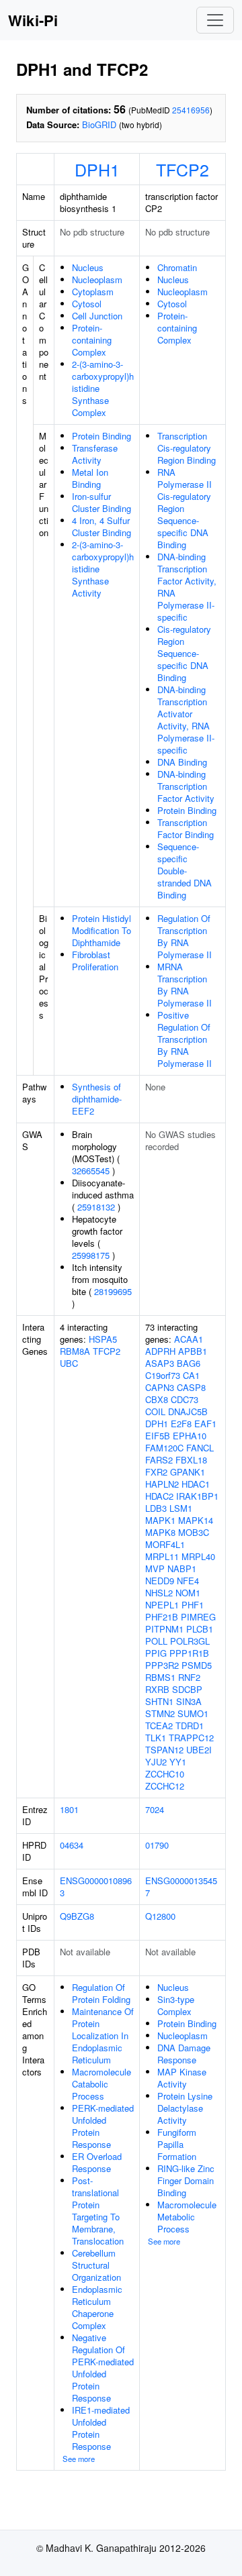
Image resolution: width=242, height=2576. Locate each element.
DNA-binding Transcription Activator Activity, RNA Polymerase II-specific (186, 720)
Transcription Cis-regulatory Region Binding (187, 448)
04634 (72, 1845)
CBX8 (157, 1399)
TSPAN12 (164, 1750)
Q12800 (160, 1916)
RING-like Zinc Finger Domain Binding (186, 2180)
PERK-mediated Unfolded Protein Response (103, 2126)
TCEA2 (159, 1725)
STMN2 (160, 1713)
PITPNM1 (164, 1629)
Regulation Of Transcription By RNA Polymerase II (185, 936)
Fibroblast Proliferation (95, 961)
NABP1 (182, 1568)
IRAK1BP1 (197, 1496)
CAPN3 (160, 1387)
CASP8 (191, 1387)
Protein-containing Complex (92, 340)
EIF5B (158, 1436)
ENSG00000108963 (96, 1887)
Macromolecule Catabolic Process (102, 2084)
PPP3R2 (162, 1665)
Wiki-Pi (33, 20)
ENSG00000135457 (181, 1887)
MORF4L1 (165, 1544)
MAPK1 (160, 1520)
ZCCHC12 (165, 1786)
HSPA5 (103, 1339)
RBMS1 (160, 1677)
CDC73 (185, 1399)
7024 (155, 1809)
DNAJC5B (188, 1411)
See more (79, 2459)
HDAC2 (159, 1496)
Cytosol (87, 304)
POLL (156, 1641)
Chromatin (177, 267)
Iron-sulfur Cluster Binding (102, 502)
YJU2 (156, 1762)
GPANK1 (188, 1472)
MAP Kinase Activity (182, 2078)
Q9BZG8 (77, 1916)
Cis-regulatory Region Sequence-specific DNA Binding (184, 653)
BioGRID (99, 124)
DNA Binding (182, 762)
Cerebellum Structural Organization (96, 2265)
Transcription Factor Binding (186, 828)
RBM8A (75, 1351)
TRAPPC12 (191, 1738)
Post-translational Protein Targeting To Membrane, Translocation (98, 2211)
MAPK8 (160, 1532)
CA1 (191, 1375)
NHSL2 (159, 1593)
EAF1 (205, 1424)
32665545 (91, 1171)
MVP (155, 1568)
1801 (69, 1809)
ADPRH (160, 1351)
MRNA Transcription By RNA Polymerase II (185, 985)
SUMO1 (193, 1713)
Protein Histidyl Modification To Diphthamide (102, 930)
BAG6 (189, 1363)
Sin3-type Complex (176, 2005)
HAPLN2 (162, 1484)
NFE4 (188, 1581)
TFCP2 (183, 169)
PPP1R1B (189, 1653)
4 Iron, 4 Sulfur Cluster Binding (102, 526)
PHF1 (193, 1605)
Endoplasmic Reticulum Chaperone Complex (97, 2307)
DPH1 (97, 169)
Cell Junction (97, 316)
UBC (69, 1363)
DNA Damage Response (184, 2054)
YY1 (178, 1762)
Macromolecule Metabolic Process (187, 2217)
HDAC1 (196, 1484)
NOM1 (188, 1593)
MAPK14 (196, 1520)
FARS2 (159, 1460)
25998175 (91, 1255)
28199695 (113, 1291)
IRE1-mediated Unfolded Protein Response (101, 2428)
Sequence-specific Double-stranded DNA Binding (185, 871)
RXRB (157, 1689)
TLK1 (156, 1738)
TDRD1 (190, 1725)
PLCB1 (200, 1629)
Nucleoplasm (97, 279)
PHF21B (162, 1617)
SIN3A (189, 1701)
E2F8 (181, 1424)
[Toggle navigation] (215, 20)
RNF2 (189, 1677)
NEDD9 (160, 1581)
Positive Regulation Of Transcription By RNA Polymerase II (185, 1039)
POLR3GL (190, 1641)
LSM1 (181, 1508)
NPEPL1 (162, 1605)
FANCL (200, 1448)
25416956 (191, 110)
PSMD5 (197, 1665)
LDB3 (156, 1508)
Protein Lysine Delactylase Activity (185, 2108)
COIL (155, 1411)
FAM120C (164, 1448)
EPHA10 (190, 1436)
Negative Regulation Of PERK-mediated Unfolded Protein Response (103, 2368)
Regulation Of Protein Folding (101, 1993)
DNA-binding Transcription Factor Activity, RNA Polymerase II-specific (187, 587)
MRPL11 (162, 1556)
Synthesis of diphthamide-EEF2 (97, 1099)
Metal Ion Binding (90, 478)
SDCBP (187, 1689)
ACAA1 (189, 1339)
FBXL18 (191, 1460)
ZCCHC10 (165, 1774)
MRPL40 (198, 1556)
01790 (157, 1845)
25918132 (96, 1207)
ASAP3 (160, 1363)
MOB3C (194, 1532)
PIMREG (198, 1617)
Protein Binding (102, 436)
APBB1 (193, 1351)
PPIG (156, 1653)
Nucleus (88, 267)
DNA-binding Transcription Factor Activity (186, 786)
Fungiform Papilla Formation (177, 2144)
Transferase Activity (95, 454)
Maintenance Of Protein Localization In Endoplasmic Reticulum (103, 2036)
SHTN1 (159, 1701)
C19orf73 (163, 1375)
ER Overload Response (97, 2162)
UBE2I (199, 1750)
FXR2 (156, 1472)
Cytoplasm (93, 292)
